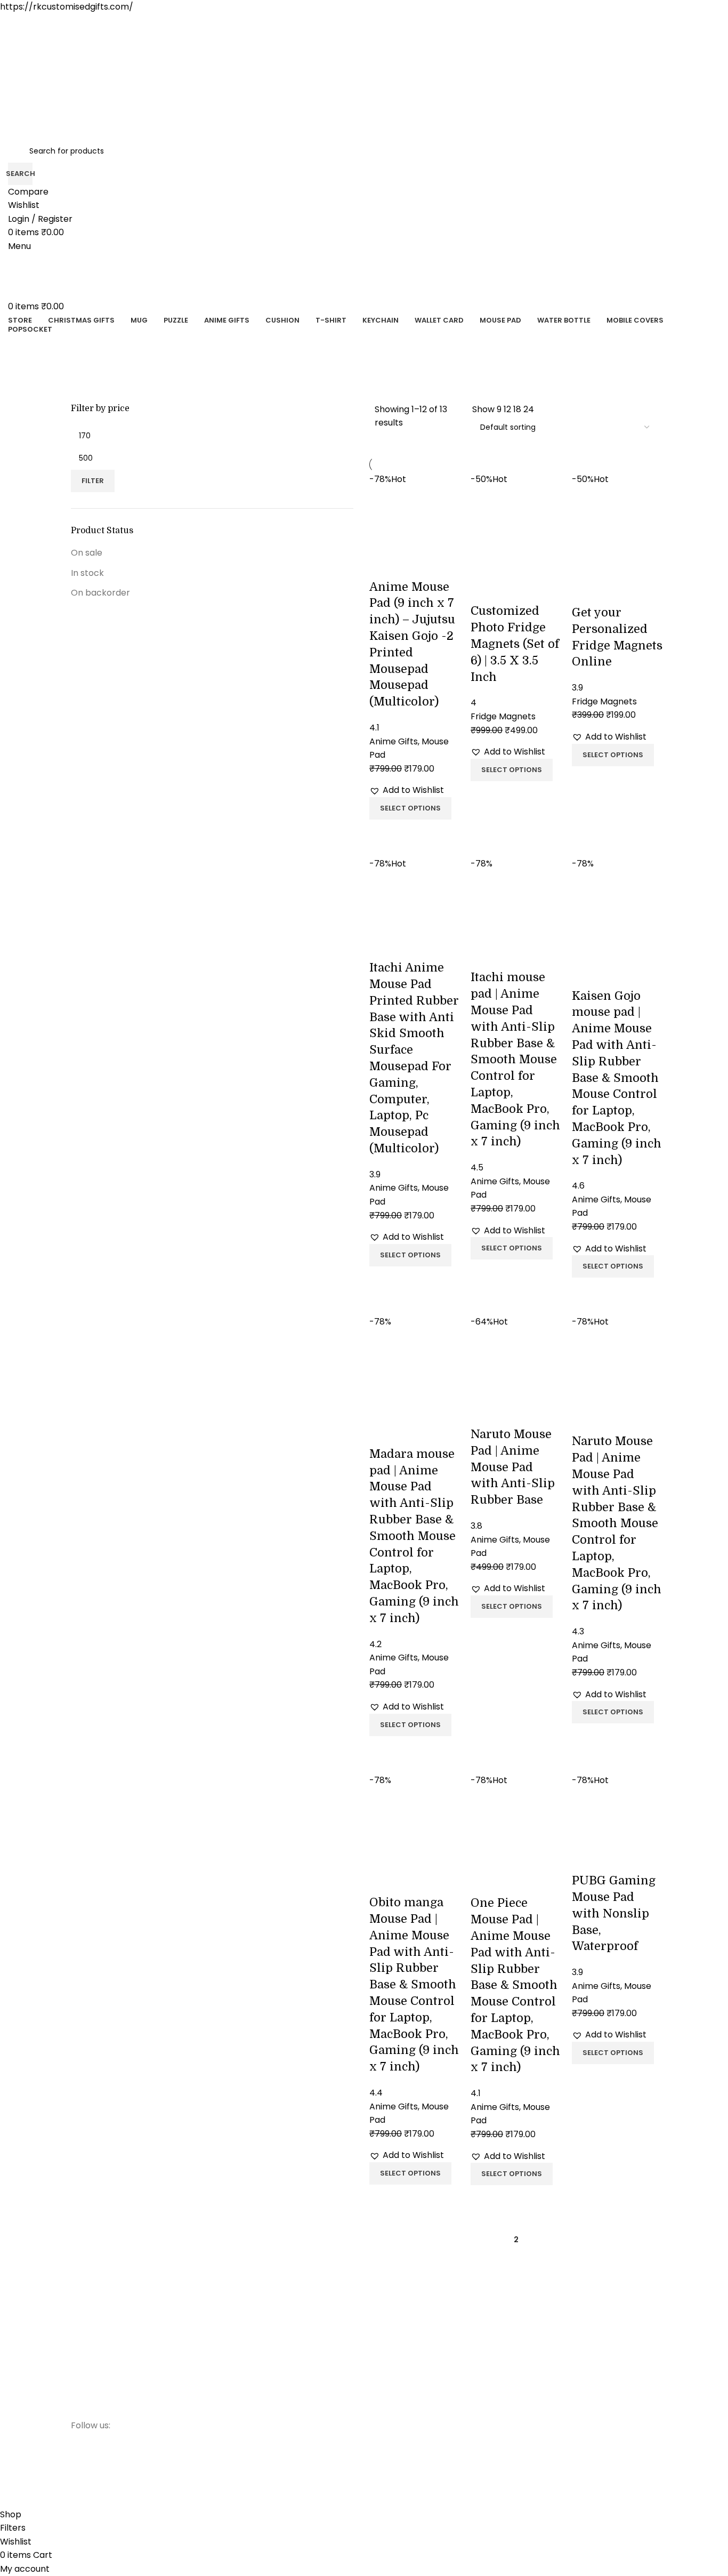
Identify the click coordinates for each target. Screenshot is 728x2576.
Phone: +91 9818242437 (561, 2333)
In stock (87, 573)
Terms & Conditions (257, 2388)
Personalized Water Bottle (417, 2406)
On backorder (100, 593)
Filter (93, 481)
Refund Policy (245, 2351)
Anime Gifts (391, 2460)
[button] (407, 790)
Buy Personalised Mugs (411, 2333)
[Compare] (383, 833)
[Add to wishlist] (383, 566)
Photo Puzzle (393, 2369)
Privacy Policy (245, 2333)
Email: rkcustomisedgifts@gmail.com (588, 2351)
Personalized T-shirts (408, 2351)
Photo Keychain (398, 2424)
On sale (87, 553)
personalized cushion (409, 2388)
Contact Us (241, 2369)
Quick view (411, 833)
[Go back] (82, 347)
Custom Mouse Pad (406, 2442)
